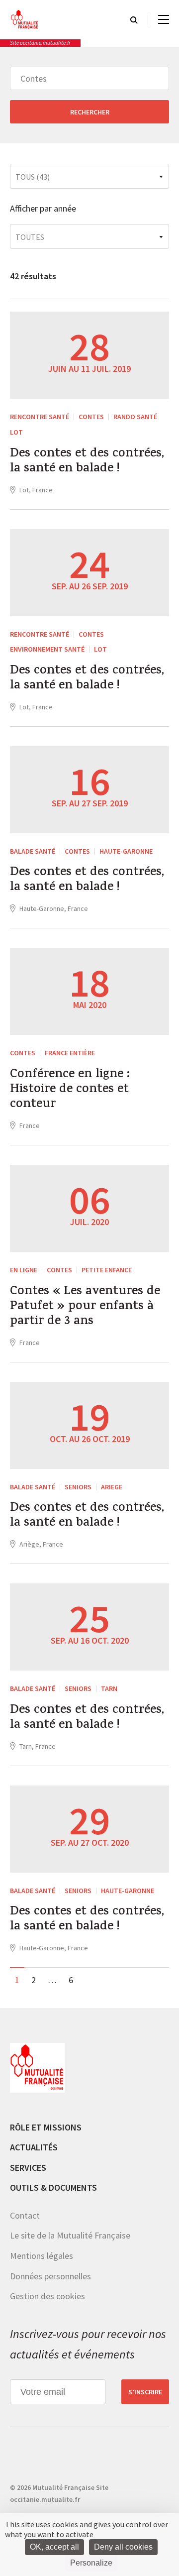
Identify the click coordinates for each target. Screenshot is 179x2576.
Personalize (91, 2563)
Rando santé (135, 417)
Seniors (78, 1487)
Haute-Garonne (126, 851)
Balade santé (33, 851)
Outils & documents (53, 2187)
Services (28, 2168)
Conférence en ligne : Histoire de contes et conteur (70, 1090)
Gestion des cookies (47, 2296)
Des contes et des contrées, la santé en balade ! (87, 462)
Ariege (112, 1487)
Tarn (109, 1688)
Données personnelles (50, 2276)
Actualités (34, 2147)
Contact (25, 2215)
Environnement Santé (47, 649)
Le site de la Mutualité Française (70, 2235)
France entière (70, 1053)
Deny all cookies (123, 2547)
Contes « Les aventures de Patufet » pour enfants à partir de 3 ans (85, 1307)
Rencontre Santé (40, 417)
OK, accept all (54, 2547)
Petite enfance (107, 1270)
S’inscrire (145, 2392)
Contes (91, 417)
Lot (16, 432)
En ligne (24, 1270)
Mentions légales (42, 2256)
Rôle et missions (46, 2127)
